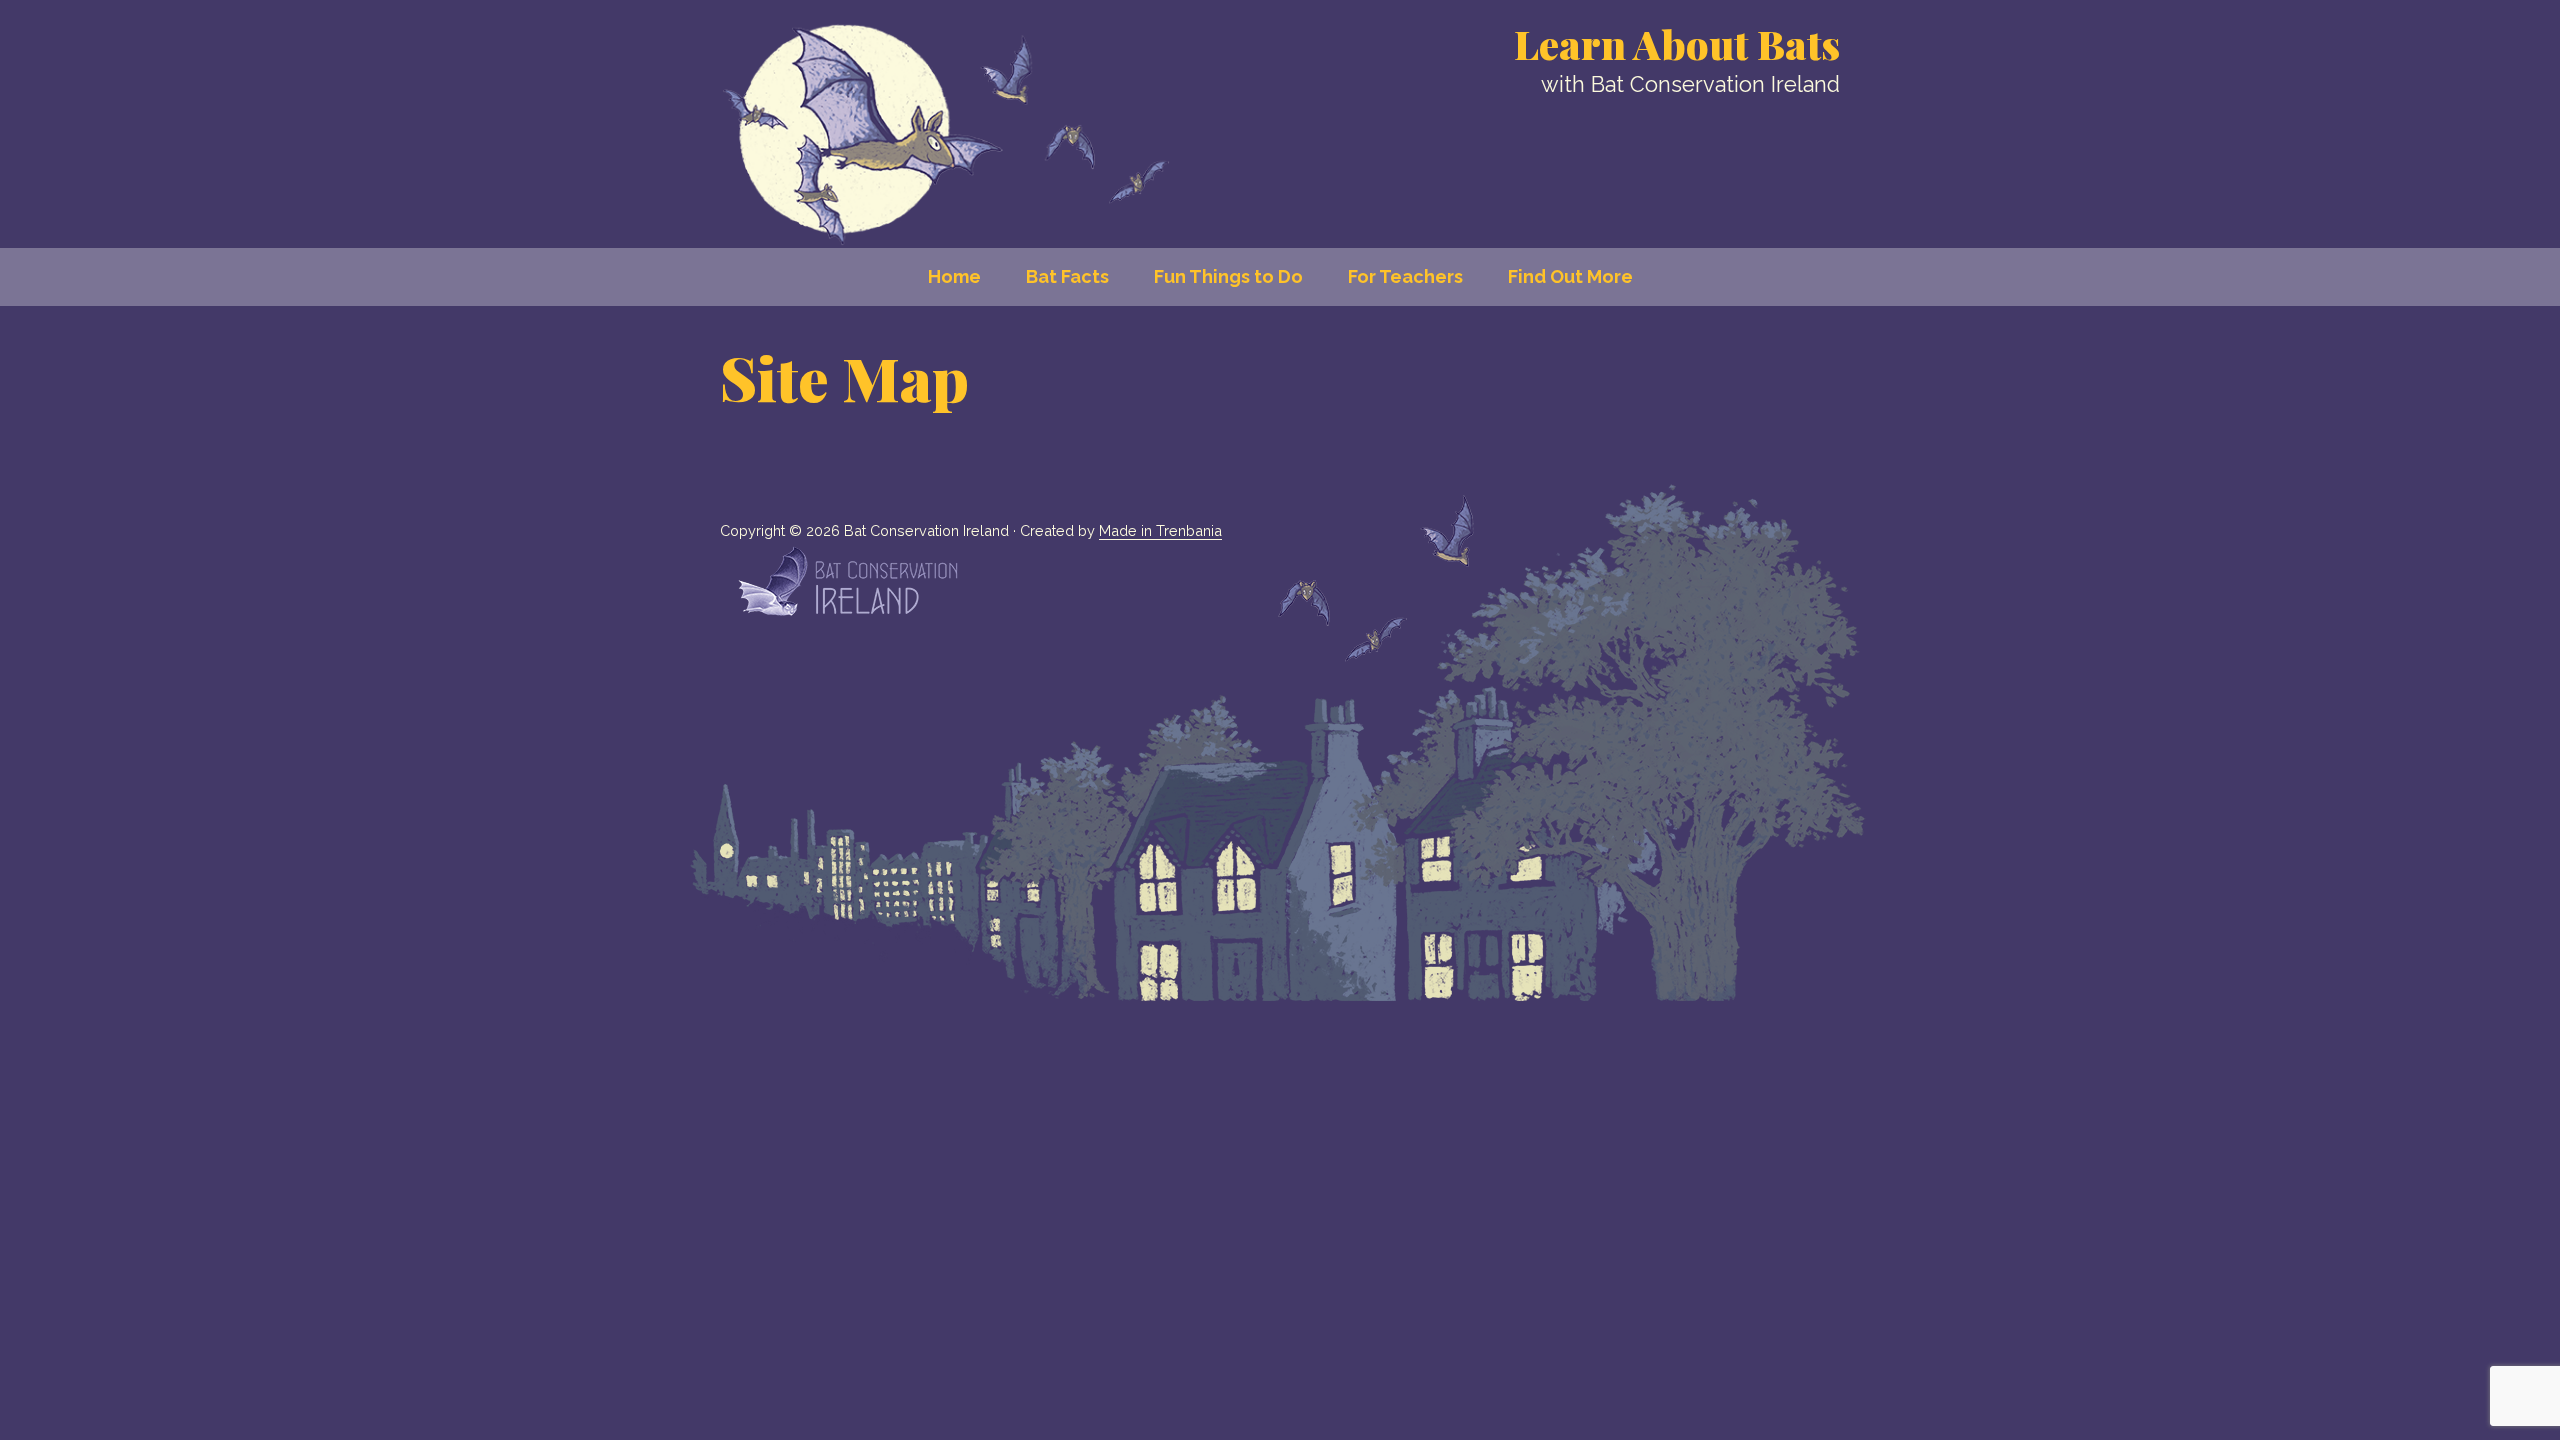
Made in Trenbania (1160, 530)
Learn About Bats (1677, 43)
